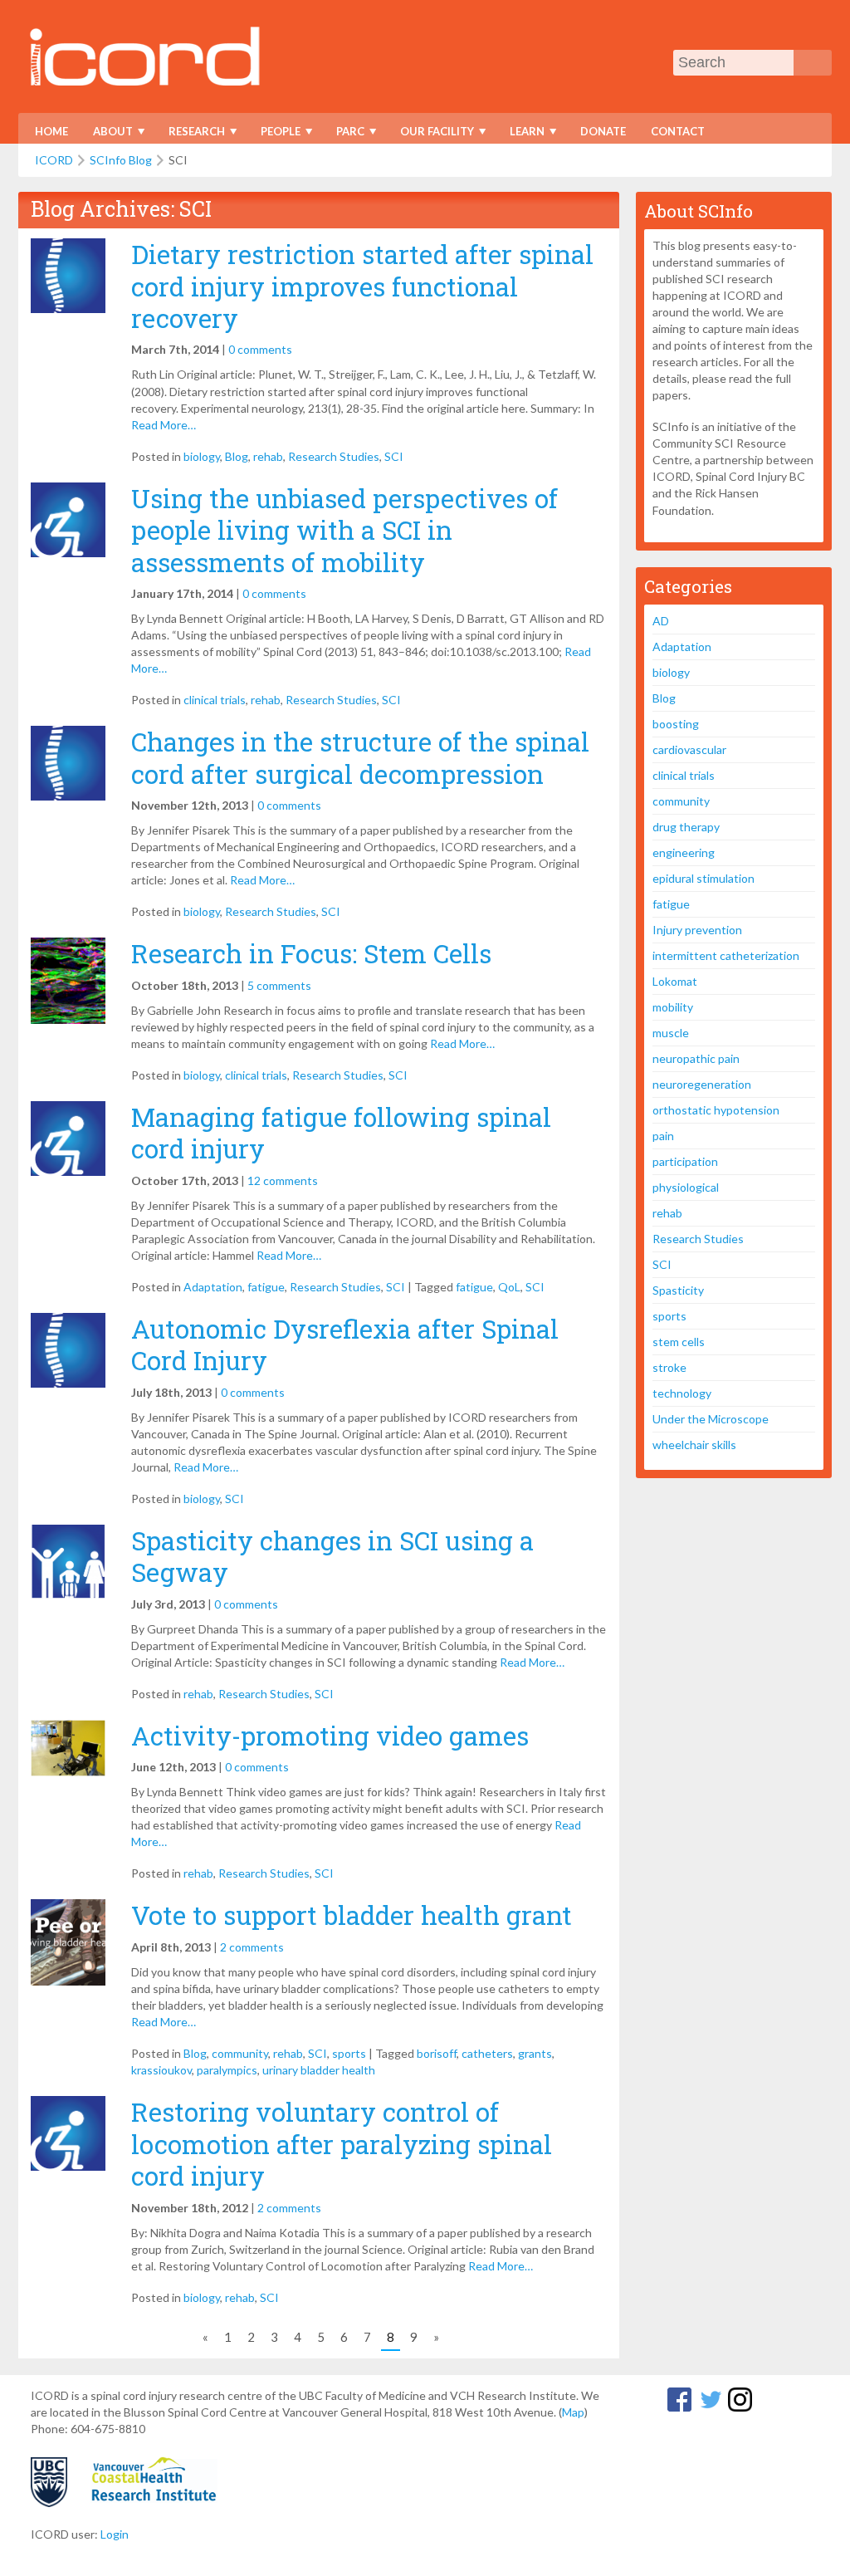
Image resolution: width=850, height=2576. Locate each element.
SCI (394, 456)
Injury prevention (697, 930)
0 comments (260, 349)
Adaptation (213, 1287)
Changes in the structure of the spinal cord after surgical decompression (360, 757)
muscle (671, 1033)
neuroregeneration (702, 1084)
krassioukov (161, 2070)
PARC (345, 134)
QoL (509, 1287)
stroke (669, 1367)
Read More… (164, 425)
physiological (686, 1187)
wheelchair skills (694, 1445)
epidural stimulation (703, 878)
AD (661, 621)
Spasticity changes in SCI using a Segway (332, 1556)
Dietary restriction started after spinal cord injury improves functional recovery (362, 286)
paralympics (227, 2070)
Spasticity (678, 1290)
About (107, 134)
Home (51, 131)
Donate (603, 131)
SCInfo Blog (121, 160)
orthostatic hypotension (716, 1110)
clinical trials (215, 700)
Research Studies (334, 456)
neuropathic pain (696, 1058)
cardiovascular (689, 749)
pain (663, 1136)
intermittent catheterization (726, 955)
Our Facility (432, 134)
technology (682, 1393)
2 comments (252, 1947)
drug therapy (686, 827)
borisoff (437, 2053)
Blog (237, 456)
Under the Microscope (711, 1419)
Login (115, 2534)
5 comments (279, 985)
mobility (673, 1007)
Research (191, 134)
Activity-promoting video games (330, 1736)
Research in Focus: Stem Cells (311, 953)
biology (202, 456)
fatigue (266, 1287)
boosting (676, 724)
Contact (678, 131)
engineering (684, 852)
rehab (268, 456)
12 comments (283, 1180)
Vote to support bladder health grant (352, 1915)
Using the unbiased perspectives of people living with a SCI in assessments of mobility (344, 530)
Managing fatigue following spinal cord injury (341, 1133)
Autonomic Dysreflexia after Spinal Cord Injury (345, 1344)
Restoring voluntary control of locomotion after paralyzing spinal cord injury (342, 2144)
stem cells (679, 1342)
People (275, 134)
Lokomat (675, 981)
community (240, 2053)
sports (349, 2053)
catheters (487, 2053)
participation (685, 1161)
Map (573, 2412)
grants (535, 2053)
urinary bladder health (319, 2070)
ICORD (54, 160)
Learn (522, 134)
